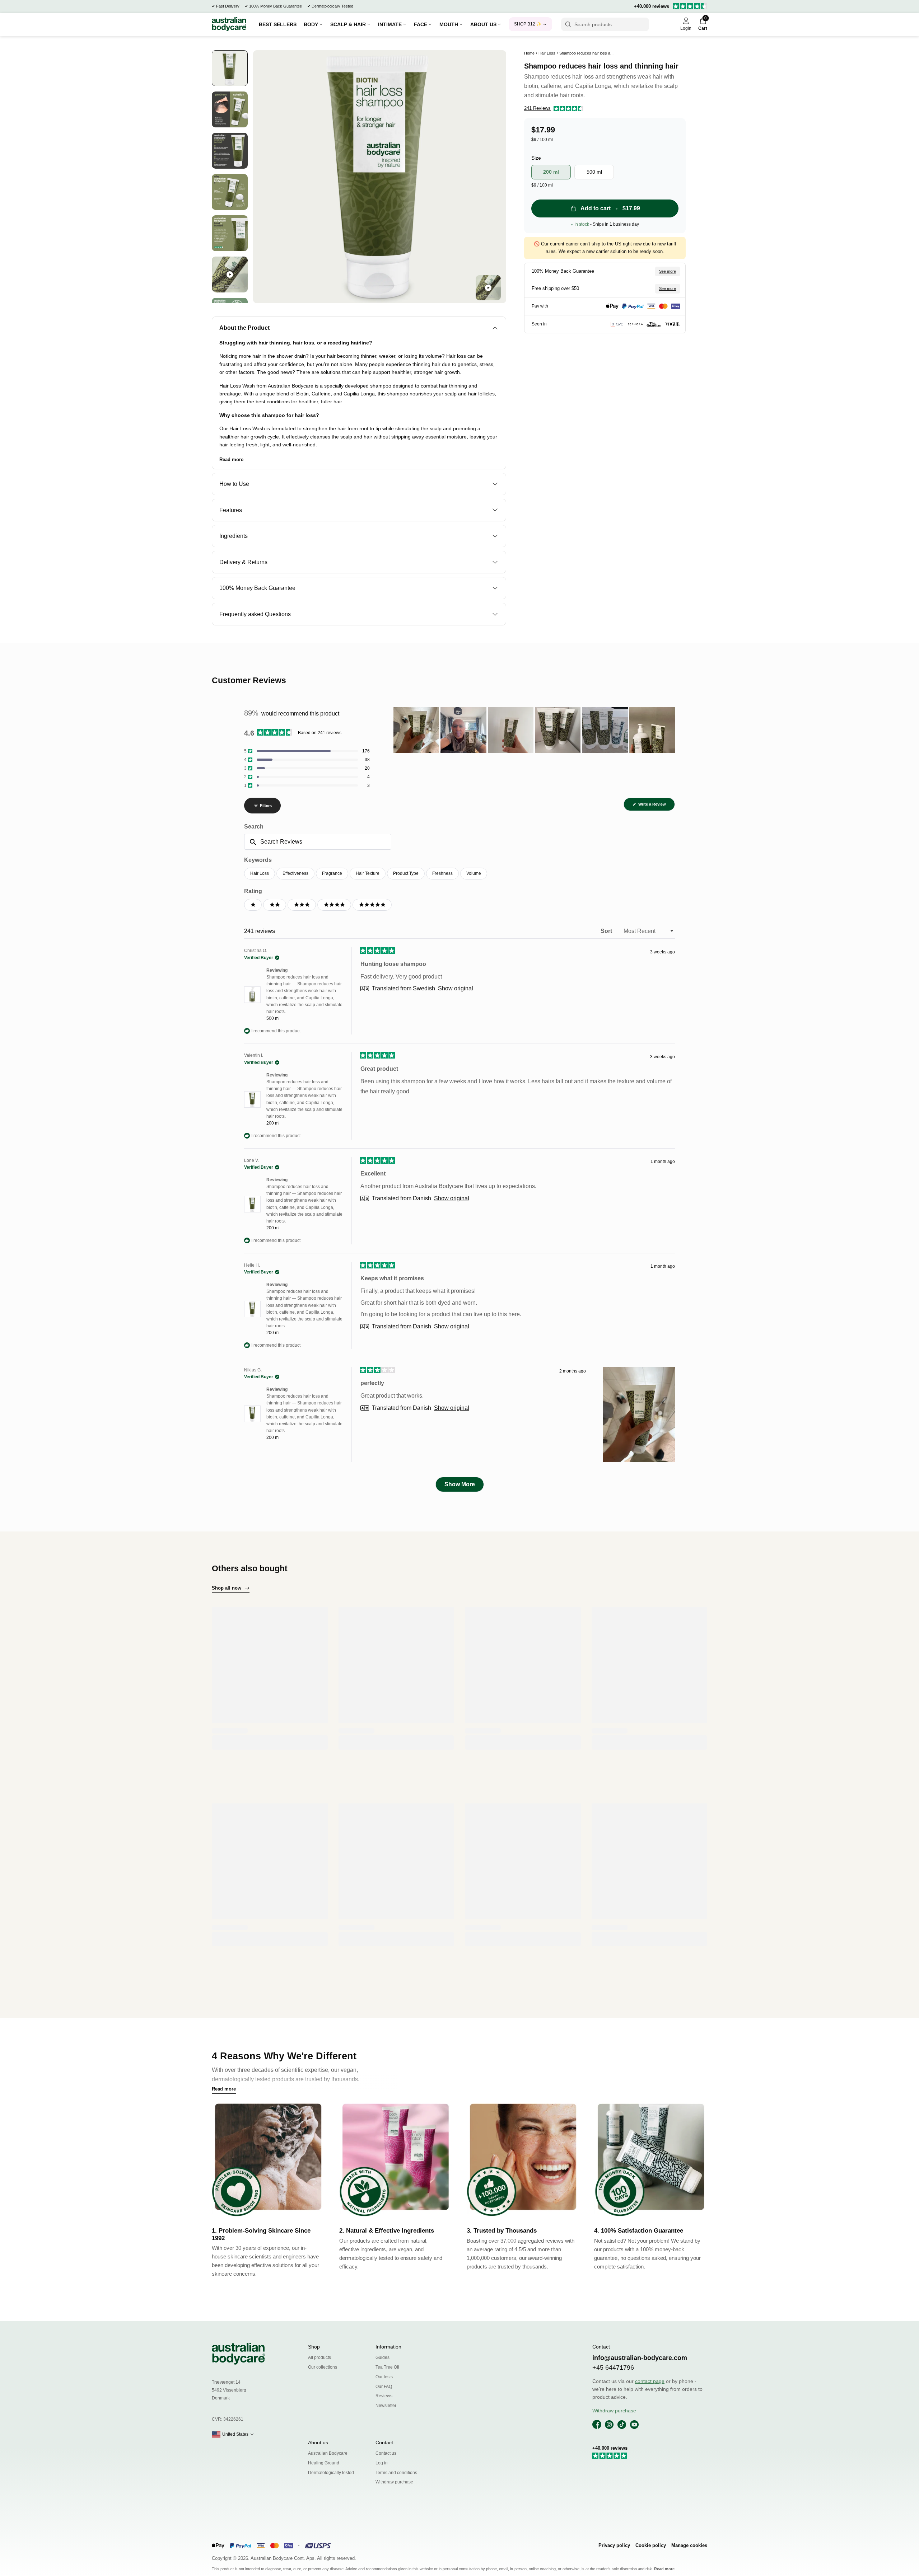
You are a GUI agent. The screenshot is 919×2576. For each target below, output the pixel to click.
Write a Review (656, 806)
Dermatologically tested (331, 2473)
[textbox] (318, 842)
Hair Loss (260, 873)
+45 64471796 (613, 2368)
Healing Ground (324, 2463)
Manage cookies (689, 2545)
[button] (554, 109)
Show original (456, 989)
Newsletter (386, 2406)
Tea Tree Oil (387, 2367)
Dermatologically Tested (332, 6)
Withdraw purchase (394, 2482)
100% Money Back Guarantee (276, 6)
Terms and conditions (396, 2473)
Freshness (442, 873)
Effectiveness (295, 873)
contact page (650, 2381)
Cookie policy (651, 2545)
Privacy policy (614, 2545)
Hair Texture (368, 873)
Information (388, 2347)
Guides (382, 2357)
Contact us (386, 2453)
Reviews (384, 2396)
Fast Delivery (228, 6)
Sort (607, 931)
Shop (314, 2347)
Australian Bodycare (328, 2453)
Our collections (323, 2367)
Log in (382, 2463)
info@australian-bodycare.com (640, 2358)
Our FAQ (384, 2387)
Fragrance (332, 873)
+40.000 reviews (652, 6)
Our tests (384, 2377)
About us (318, 2443)
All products (319, 2357)
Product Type (406, 873)
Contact (384, 2443)
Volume (474, 873)
